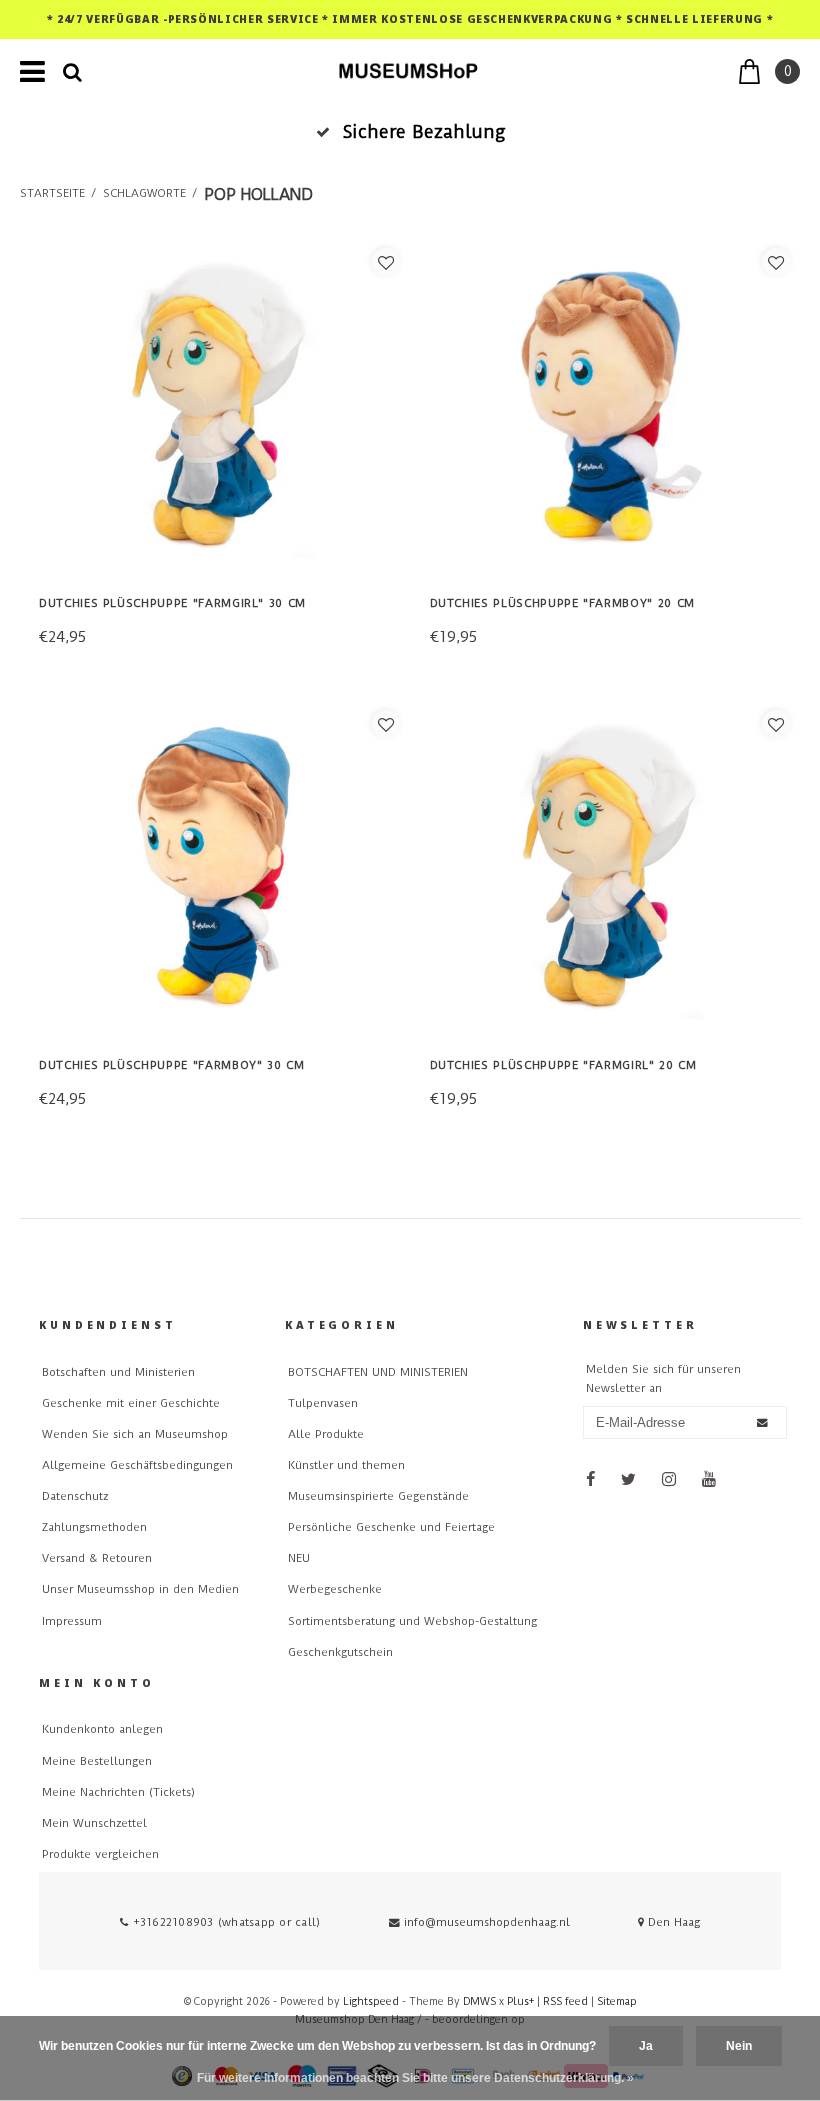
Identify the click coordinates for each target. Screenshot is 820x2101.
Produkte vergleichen (100, 1854)
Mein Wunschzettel (94, 1823)
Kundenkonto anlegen (102, 1729)
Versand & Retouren (97, 1558)
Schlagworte (144, 193)
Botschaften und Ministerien (118, 1372)
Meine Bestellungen (97, 1761)
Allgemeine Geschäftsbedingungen (137, 1465)
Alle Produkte (326, 1434)
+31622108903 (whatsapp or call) (224, 1922)
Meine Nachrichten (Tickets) (118, 1792)
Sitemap (617, 2001)
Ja (646, 2046)
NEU (299, 1558)
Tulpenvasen (323, 1403)
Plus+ (520, 2001)
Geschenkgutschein (340, 1652)
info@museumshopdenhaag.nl (487, 1922)
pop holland (258, 194)
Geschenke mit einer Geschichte (131, 1403)
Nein (739, 2046)
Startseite (52, 193)
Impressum (72, 1621)
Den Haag (672, 1922)
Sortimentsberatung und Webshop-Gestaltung (412, 1621)
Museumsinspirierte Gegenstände (378, 1496)
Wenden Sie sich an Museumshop (135, 1434)
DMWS (479, 2001)
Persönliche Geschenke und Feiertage (391, 1527)
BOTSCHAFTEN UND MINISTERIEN (378, 1372)
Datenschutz (75, 1496)
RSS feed (565, 2001)
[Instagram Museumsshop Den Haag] (669, 1479)
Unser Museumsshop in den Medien (140, 1589)
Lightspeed (371, 2001)
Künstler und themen (346, 1465)
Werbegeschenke (335, 1589)
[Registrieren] (762, 1422)
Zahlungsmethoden (94, 1527)
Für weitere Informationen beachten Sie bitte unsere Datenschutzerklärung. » (415, 2078)
